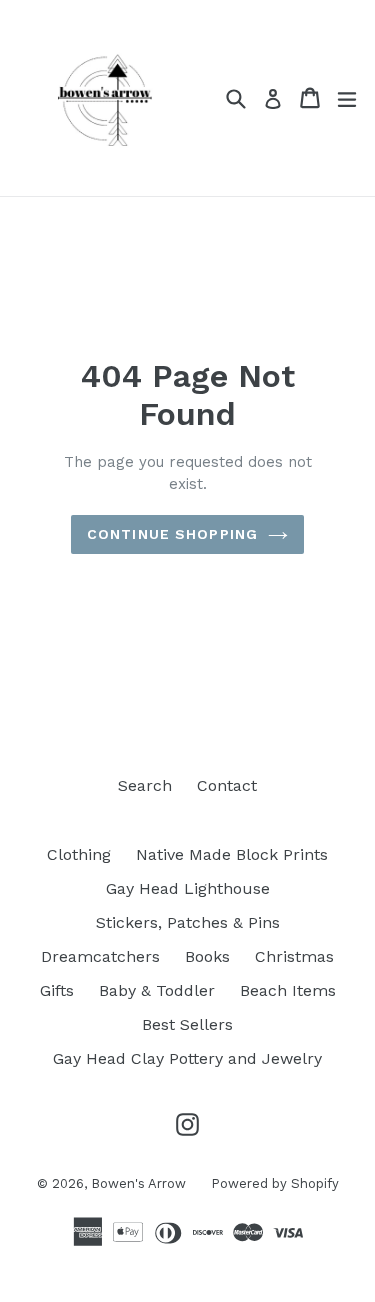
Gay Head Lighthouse (188, 888)
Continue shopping (172, 534)
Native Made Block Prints (232, 854)
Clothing (79, 854)
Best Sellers (187, 1024)
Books (207, 956)
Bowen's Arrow (138, 1183)
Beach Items (288, 990)
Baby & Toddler (157, 990)
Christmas (294, 956)
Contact (227, 785)
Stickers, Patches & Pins (188, 922)
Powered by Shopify (275, 1183)
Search (145, 785)
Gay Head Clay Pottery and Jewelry (187, 1058)
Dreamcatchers (100, 956)
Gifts (57, 990)
